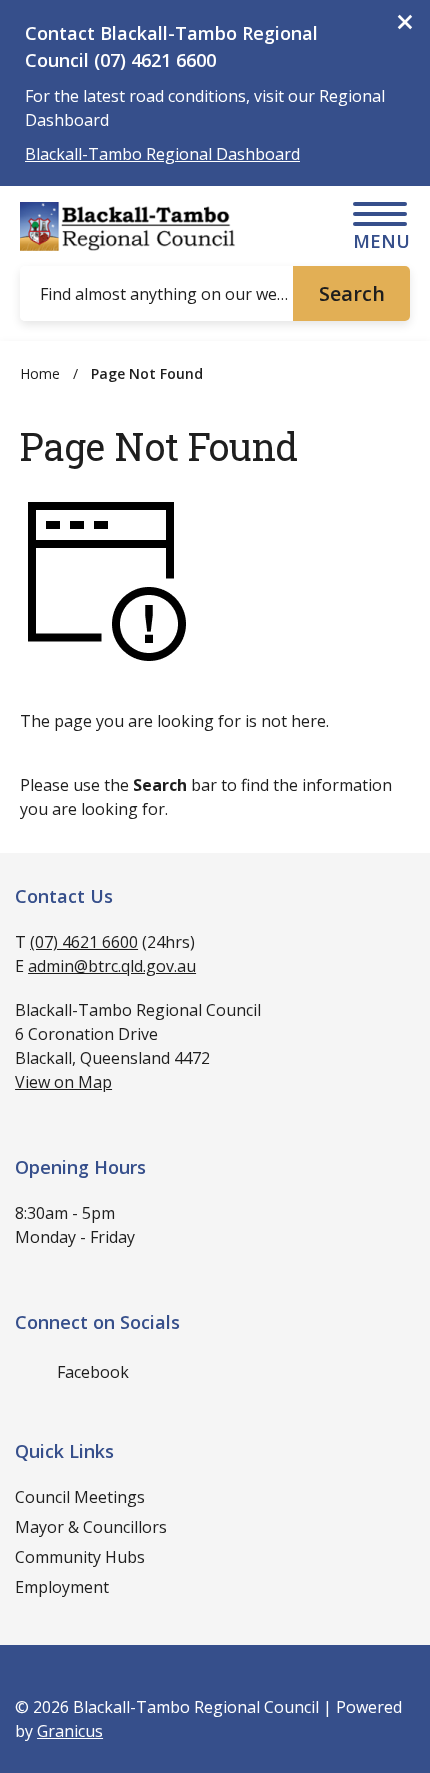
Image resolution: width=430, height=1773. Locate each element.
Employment (62, 1587)
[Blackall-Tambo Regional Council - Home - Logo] (130, 226)
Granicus (70, 1731)
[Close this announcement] (406, 22)
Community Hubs (80, 1557)
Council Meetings (80, 1497)
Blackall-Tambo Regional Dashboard (162, 154)
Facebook (93, 1372)
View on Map (63, 1082)
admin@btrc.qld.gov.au (112, 966)
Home (40, 373)
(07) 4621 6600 (84, 942)
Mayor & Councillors (91, 1527)
